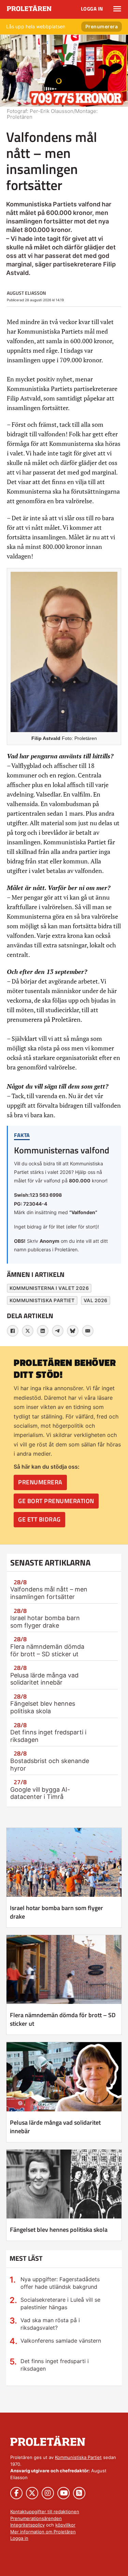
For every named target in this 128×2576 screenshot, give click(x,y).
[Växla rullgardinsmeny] (117, 9)
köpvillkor (65, 2525)
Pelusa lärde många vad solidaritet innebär (44, 1679)
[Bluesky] (73, 1331)
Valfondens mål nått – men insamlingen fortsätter (49, 1593)
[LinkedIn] (43, 1331)
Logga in (92, 9)
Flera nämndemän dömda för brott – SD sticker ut (47, 1650)
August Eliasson (26, 293)
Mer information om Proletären (43, 2532)
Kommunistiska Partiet (42, 1300)
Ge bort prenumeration (56, 1501)
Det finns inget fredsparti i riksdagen (55, 2365)
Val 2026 (96, 1300)
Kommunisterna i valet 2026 (49, 1288)
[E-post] (88, 1331)
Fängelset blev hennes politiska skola (43, 1707)
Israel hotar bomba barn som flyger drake (45, 1622)
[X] (28, 1331)
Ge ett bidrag (39, 1519)
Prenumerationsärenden (36, 2518)
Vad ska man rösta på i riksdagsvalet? (50, 2324)
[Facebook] (13, 1331)
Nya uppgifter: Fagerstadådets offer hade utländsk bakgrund (60, 2283)
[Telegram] (58, 1331)
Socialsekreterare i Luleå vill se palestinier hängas (60, 2303)
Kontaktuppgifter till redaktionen (45, 2512)
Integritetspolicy (27, 2525)
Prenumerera (102, 26)
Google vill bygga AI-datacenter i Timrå (40, 1793)
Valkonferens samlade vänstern (61, 2341)
